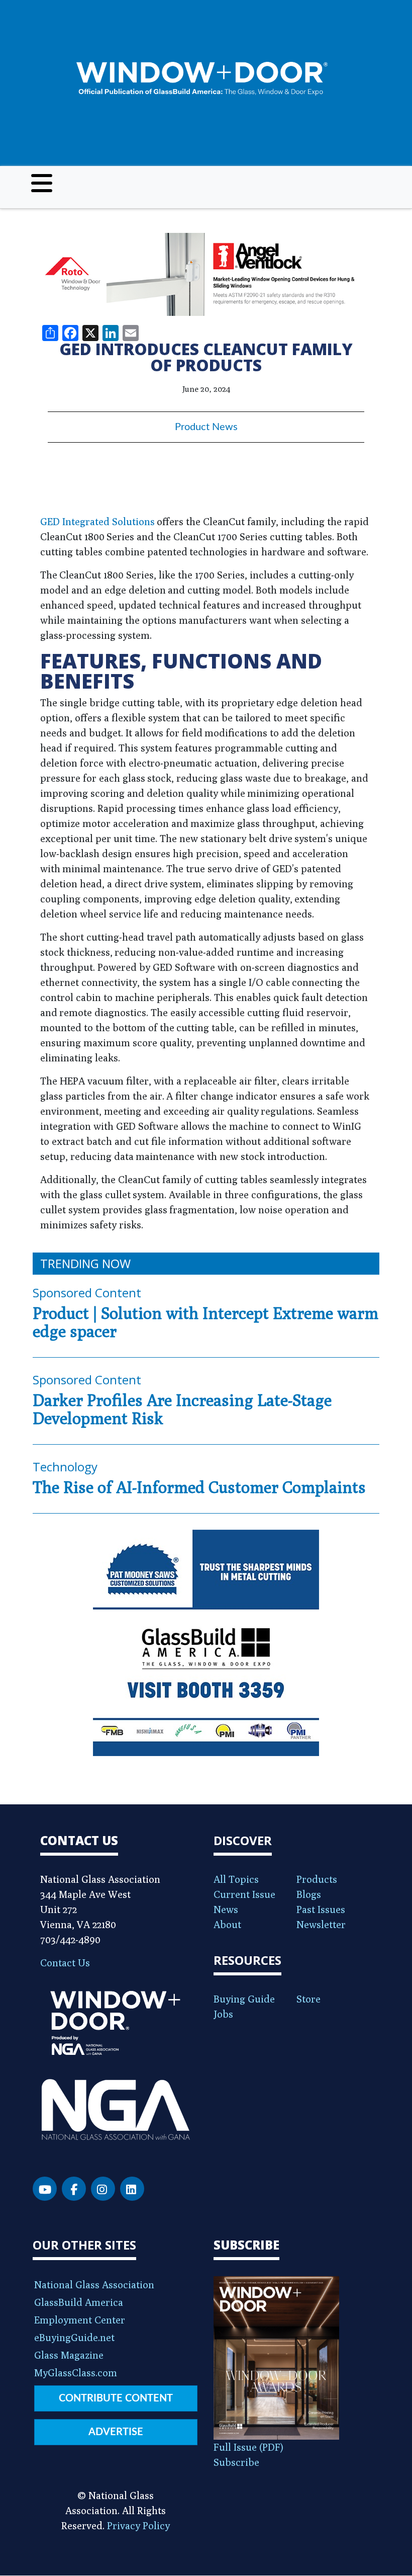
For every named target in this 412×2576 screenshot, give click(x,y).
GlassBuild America (79, 2302)
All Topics (236, 1879)
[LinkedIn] (132, 2189)
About (227, 1924)
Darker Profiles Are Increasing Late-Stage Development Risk (182, 1409)
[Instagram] (103, 2189)
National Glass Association (94, 2284)
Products (317, 1879)
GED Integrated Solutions (97, 521)
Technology (65, 1467)
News (226, 1909)
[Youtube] (45, 2189)
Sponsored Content (87, 1293)
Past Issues (321, 1909)
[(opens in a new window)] (206, 274)
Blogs (309, 1894)
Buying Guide (244, 1999)
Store (308, 1999)
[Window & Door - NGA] (202, 79)
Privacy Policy (138, 2525)
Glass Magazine (69, 2355)
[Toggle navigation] (42, 183)
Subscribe (236, 2462)
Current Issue (244, 1894)
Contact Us (65, 1963)
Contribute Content (116, 2398)
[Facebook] (74, 2189)
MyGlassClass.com (76, 2373)
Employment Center (80, 2320)
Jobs (223, 2014)
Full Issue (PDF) (248, 2447)
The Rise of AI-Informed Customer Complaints (199, 1487)
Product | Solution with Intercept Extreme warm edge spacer (205, 1322)
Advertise (116, 2432)
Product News (206, 427)
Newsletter (321, 1924)
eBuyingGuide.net (74, 2337)
